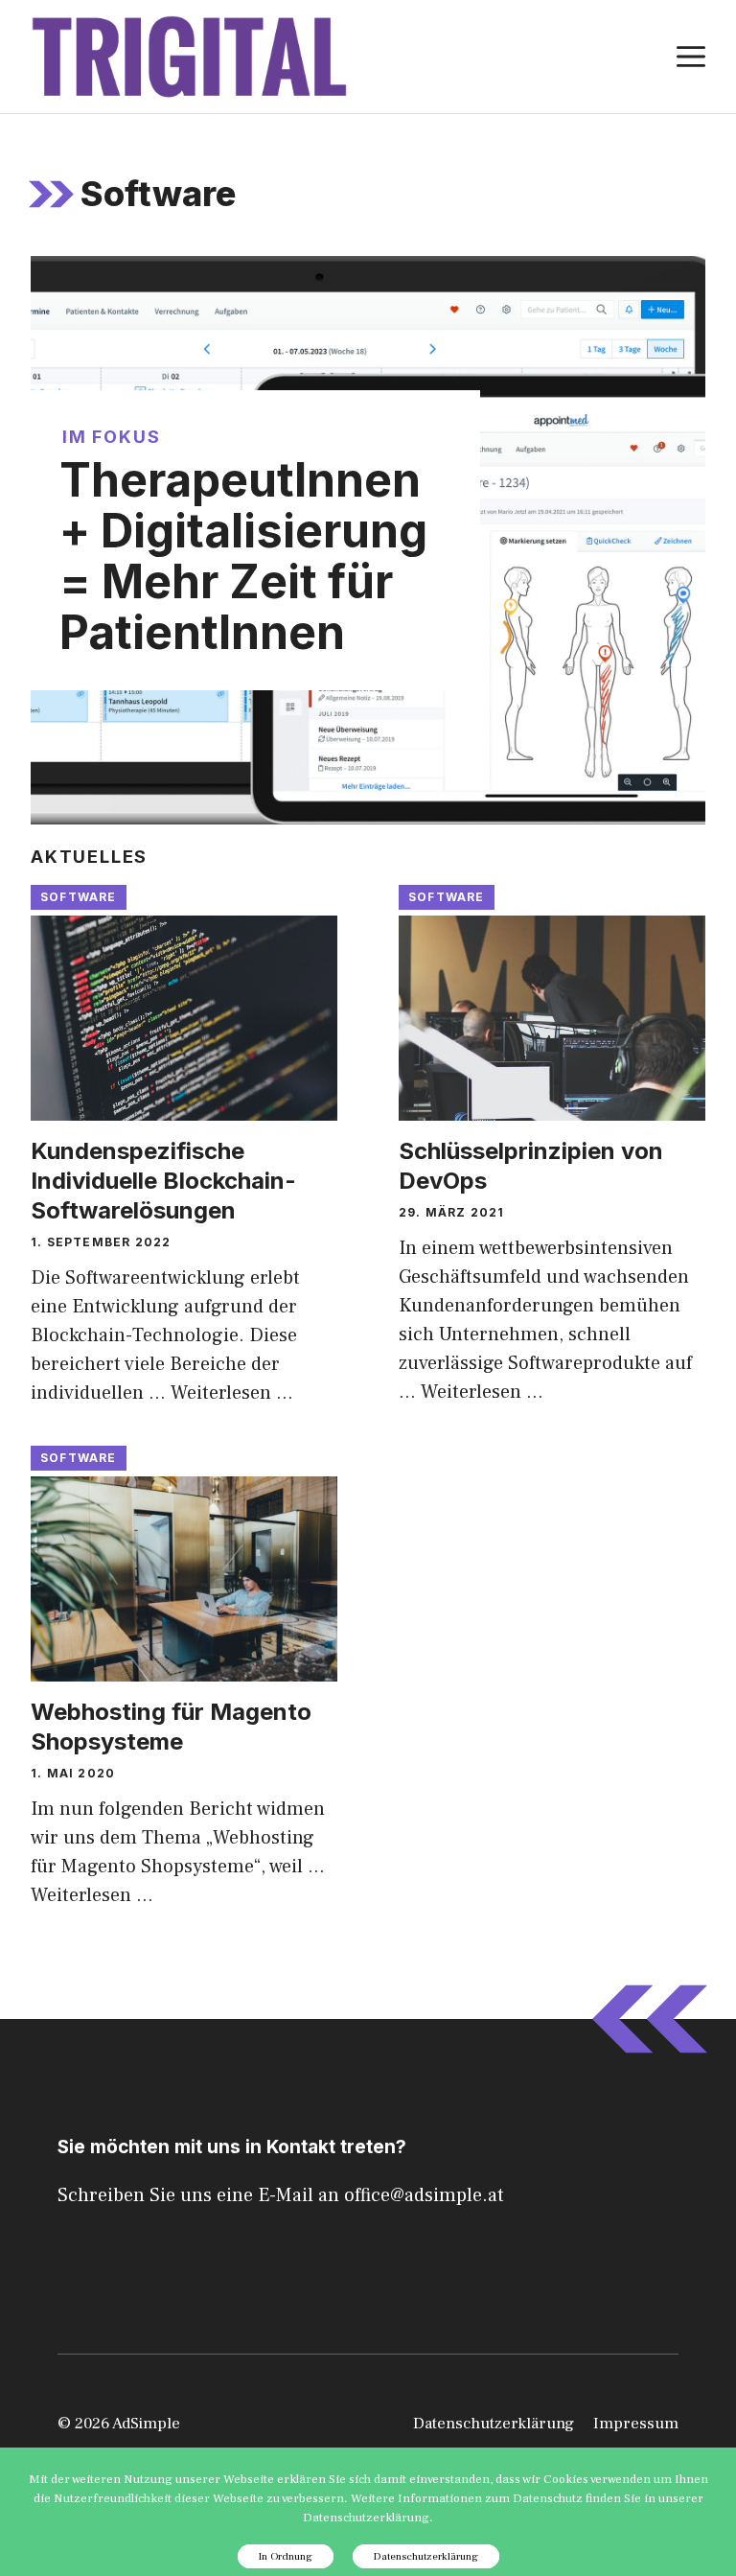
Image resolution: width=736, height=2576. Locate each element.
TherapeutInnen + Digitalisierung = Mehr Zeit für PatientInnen (243, 556)
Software (79, 897)
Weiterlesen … (232, 1393)
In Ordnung (286, 2556)
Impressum (636, 2424)
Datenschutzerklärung (494, 2424)
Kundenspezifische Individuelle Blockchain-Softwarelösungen (163, 1181)
